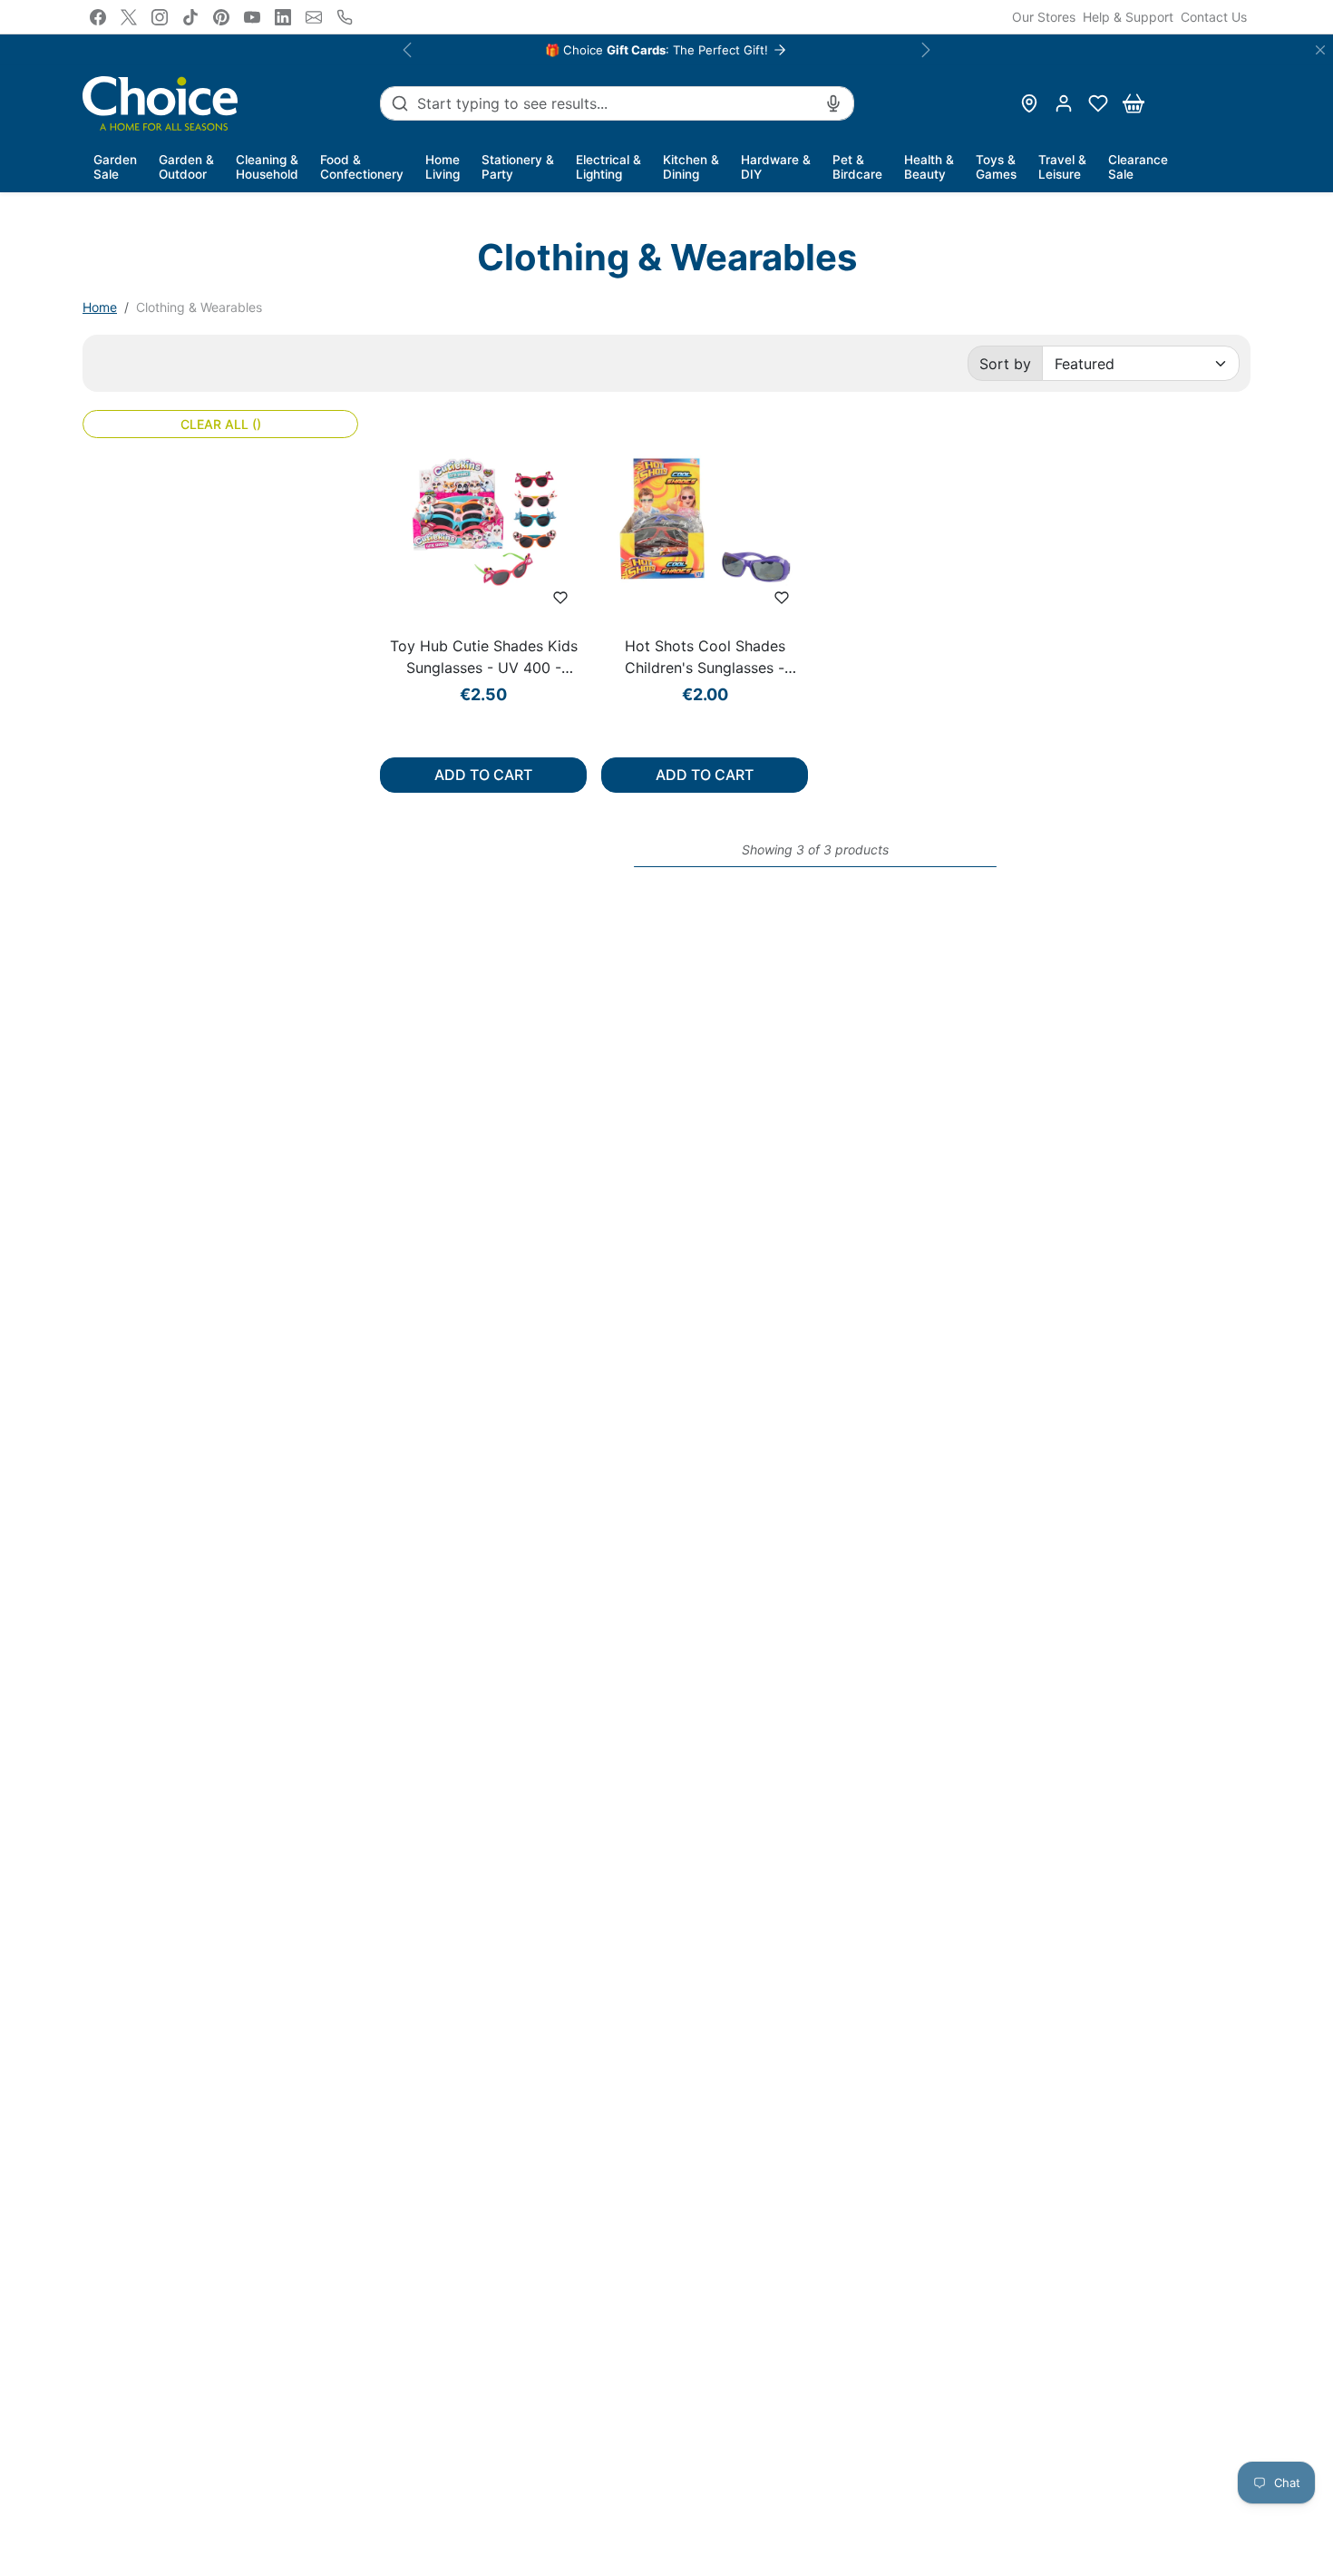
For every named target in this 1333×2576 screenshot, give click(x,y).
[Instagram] (160, 17)
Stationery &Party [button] (518, 167)
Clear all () (221, 424)
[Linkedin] (283, 17)
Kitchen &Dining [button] (691, 167)
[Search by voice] (833, 103)
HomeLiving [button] (443, 167)
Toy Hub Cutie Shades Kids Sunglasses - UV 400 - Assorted (484, 658)
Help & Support (1128, 17)
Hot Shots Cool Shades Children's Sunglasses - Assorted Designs (705, 658)
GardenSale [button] (115, 167)
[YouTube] (252, 17)
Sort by (1005, 364)
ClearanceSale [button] (1138, 167)
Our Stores (1044, 17)
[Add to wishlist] (560, 598)
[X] (129, 17)
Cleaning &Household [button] (267, 167)
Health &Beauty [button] (929, 167)
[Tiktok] (190, 17)
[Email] (314, 17)
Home (100, 307)
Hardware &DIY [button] (776, 167)
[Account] (1064, 103)
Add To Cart (483, 775)
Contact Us (1214, 17)
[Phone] (345, 17)
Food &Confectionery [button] (362, 167)
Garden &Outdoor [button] (186, 167)
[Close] (1320, 50)
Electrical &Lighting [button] (608, 167)
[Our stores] (1029, 103)
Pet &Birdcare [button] (857, 167)
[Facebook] (98, 17)
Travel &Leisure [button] (1062, 167)
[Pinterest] (221, 17)
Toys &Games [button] (996, 167)
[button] (1098, 103)
